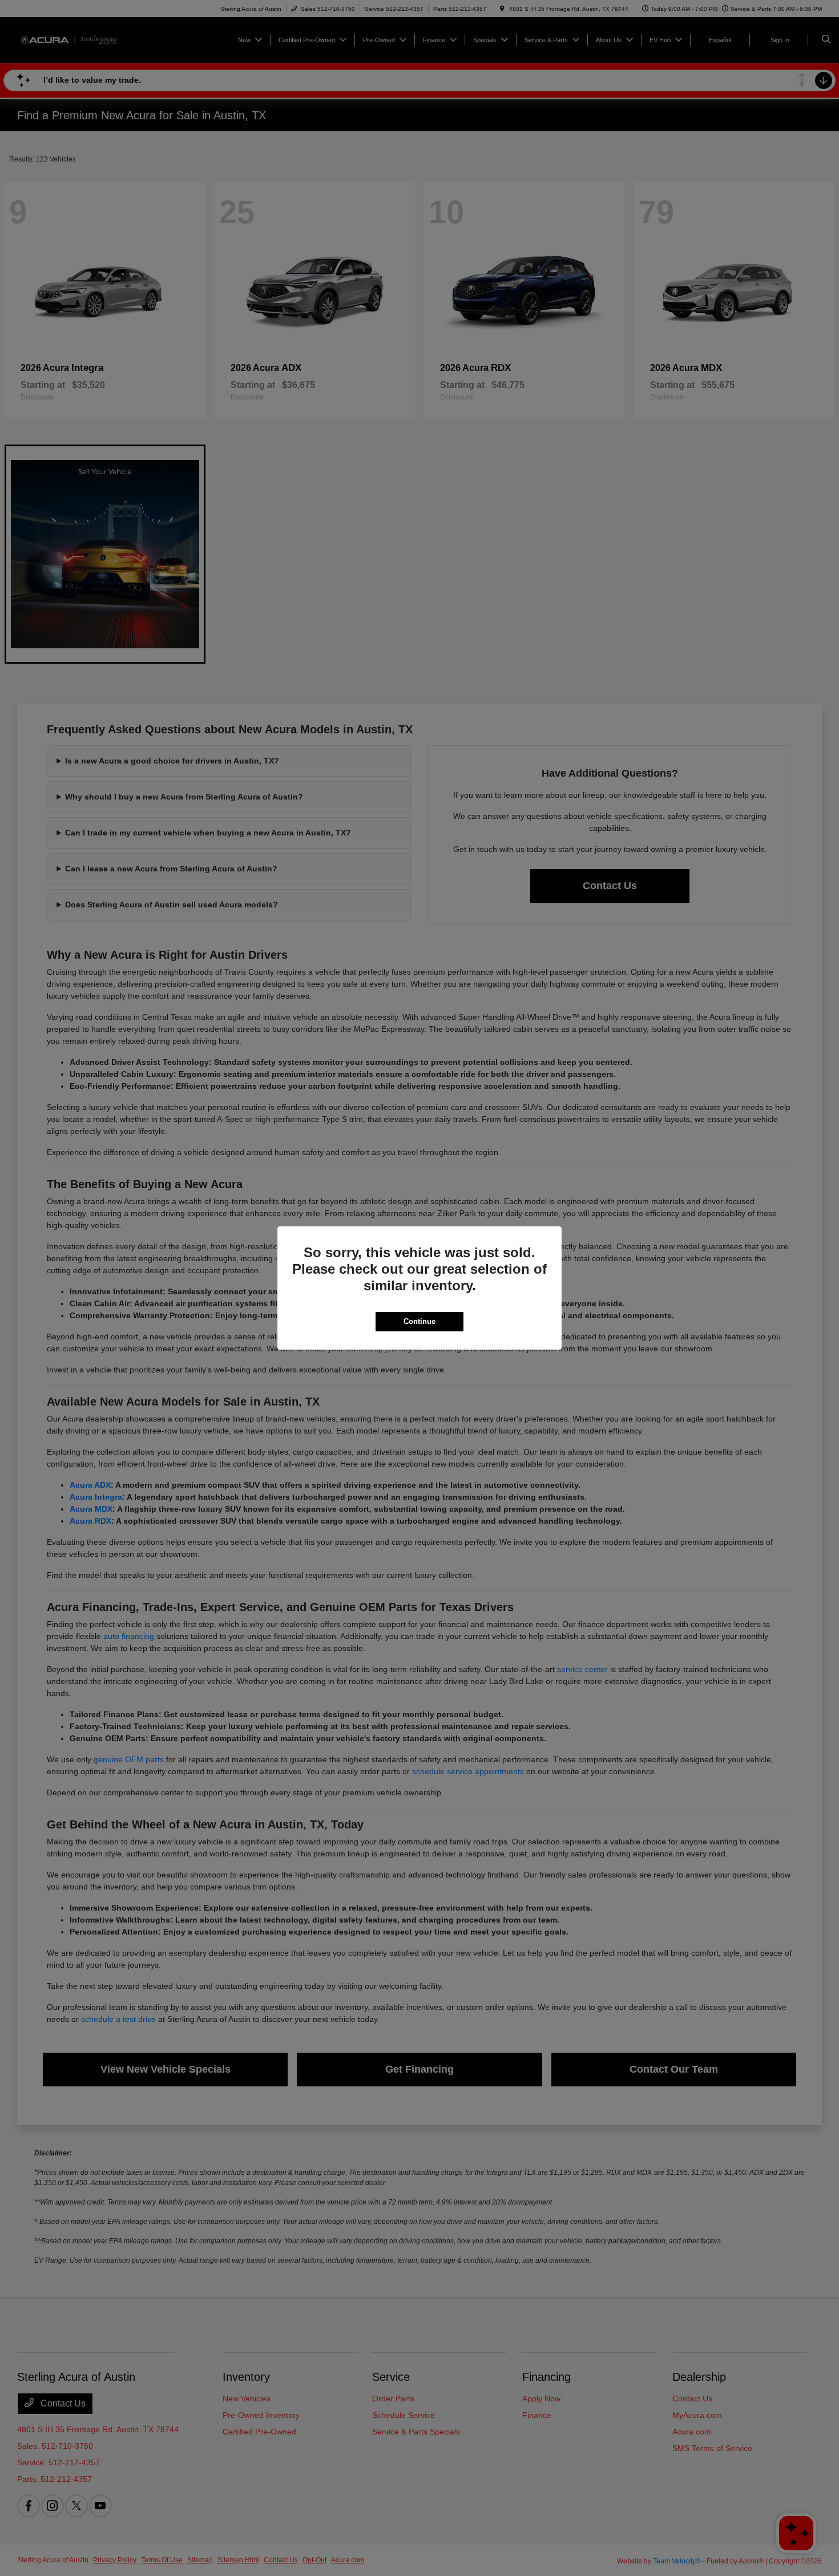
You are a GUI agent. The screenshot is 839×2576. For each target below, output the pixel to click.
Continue (419, 1321)
